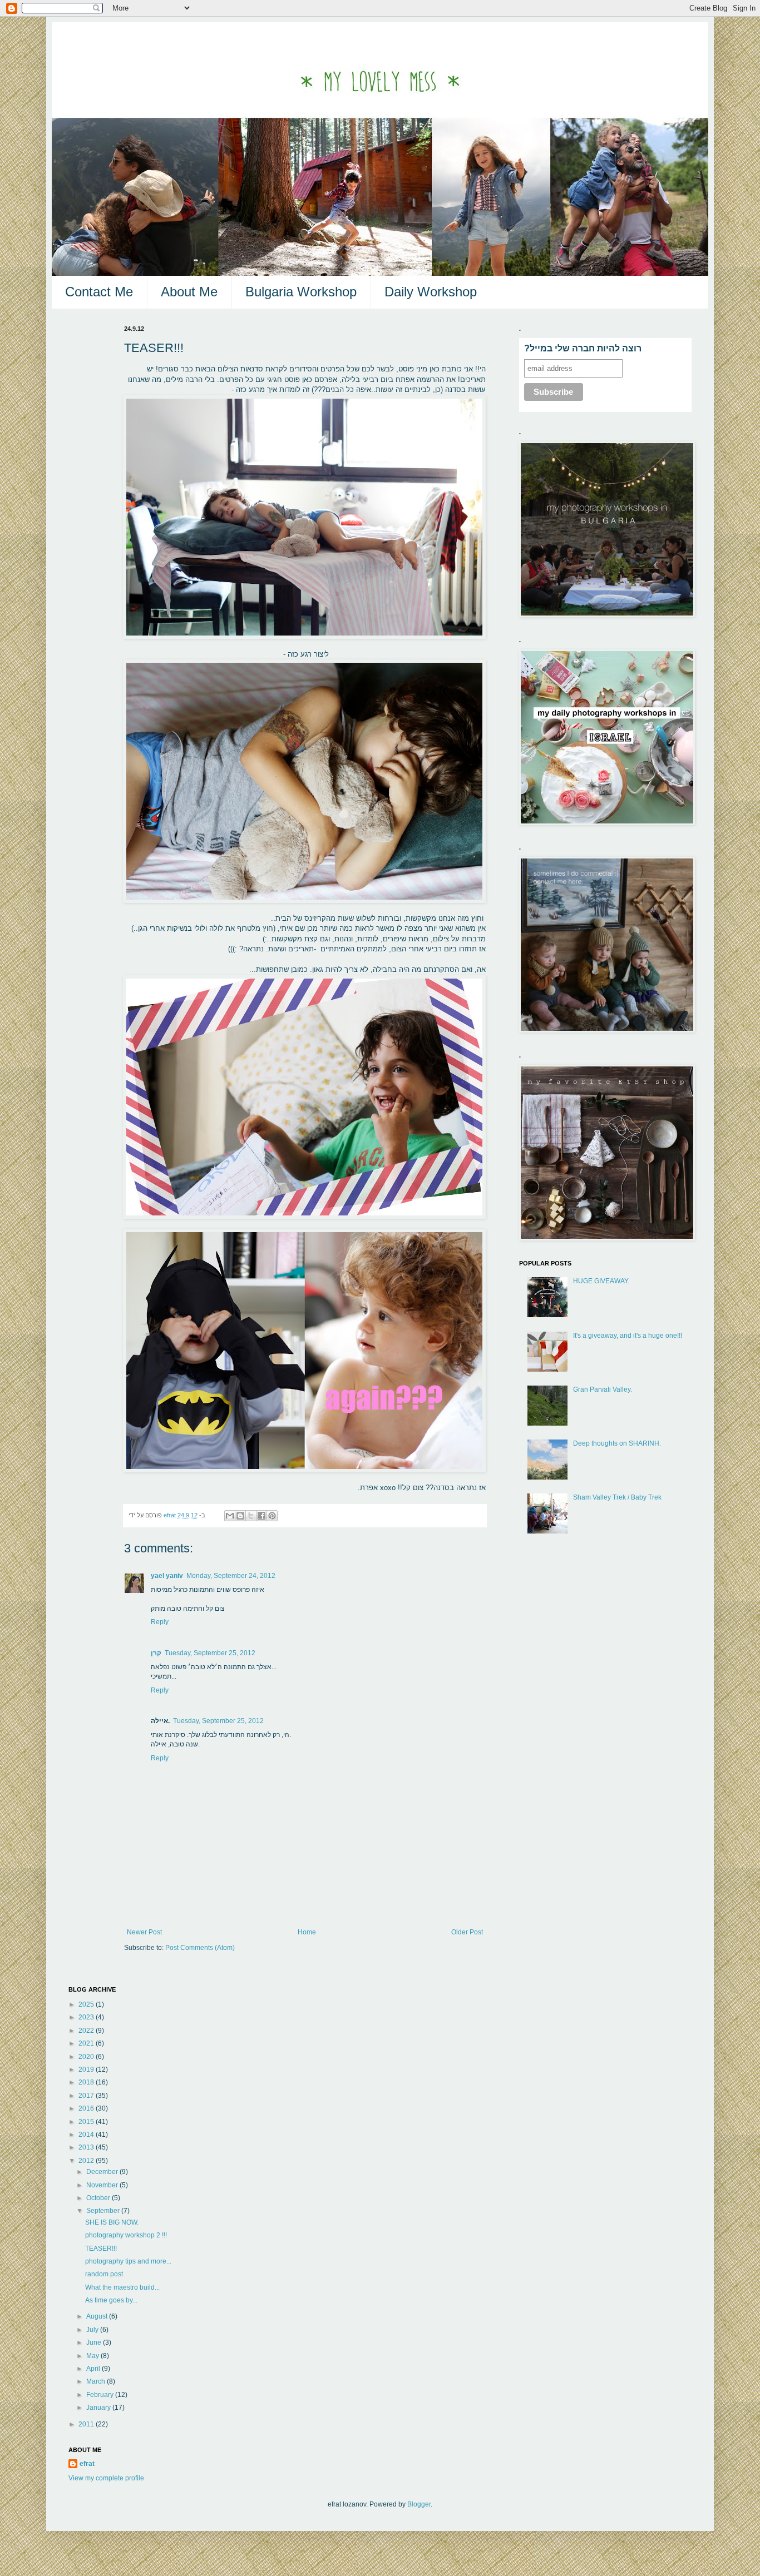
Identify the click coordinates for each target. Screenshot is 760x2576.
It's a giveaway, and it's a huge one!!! (628, 1336)
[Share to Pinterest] (272, 1516)
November (103, 2185)
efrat (87, 2464)
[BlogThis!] (240, 1516)
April (94, 2369)
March (97, 2381)
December (103, 2172)
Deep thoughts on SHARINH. (617, 1443)
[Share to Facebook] (261, 1516)
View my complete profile (106, 2478)
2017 (87, 2096)
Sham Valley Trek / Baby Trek (617, 1497)
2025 (87, 2004)
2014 (87, 2135)
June (95, 2342)
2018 (87, 2082)
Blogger (419, 2504)
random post (104, 2274)
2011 (87, 2424)
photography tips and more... (128, 2261)
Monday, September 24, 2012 (231, 1576)
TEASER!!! (101, 2249)
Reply (160, 1622)
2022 (87, 2031)
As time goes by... (111, 2300)
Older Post (467, 1932)
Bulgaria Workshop (301, 292)
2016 (87, 2108)
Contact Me (99, 292)
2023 (87, 2017)
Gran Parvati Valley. (603, 1389)
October (99, 2198)
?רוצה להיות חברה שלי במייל (583, 348)
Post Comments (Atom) (200, 1948)
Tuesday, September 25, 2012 (210, 1653)
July (93, 2330)
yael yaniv (167, 1576)
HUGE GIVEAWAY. (601, 1281)
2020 (87, 2057)
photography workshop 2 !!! (126, 2235)
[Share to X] (251, 1516)
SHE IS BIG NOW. (112, 2222)
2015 (87, 2122)
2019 (87, 2069)
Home (307, 1932)
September (104, 2211)
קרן (156, 1653)
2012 (87, 2161)
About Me (189, 292)
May (93, 2356)
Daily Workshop (431, 292)
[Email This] (230, 1516)
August (98, 2316)
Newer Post (144, 1932)
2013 (87, 2147)
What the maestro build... (122, 2287)
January (99, 2408)
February (101, 2395)
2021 (87, 2043)
